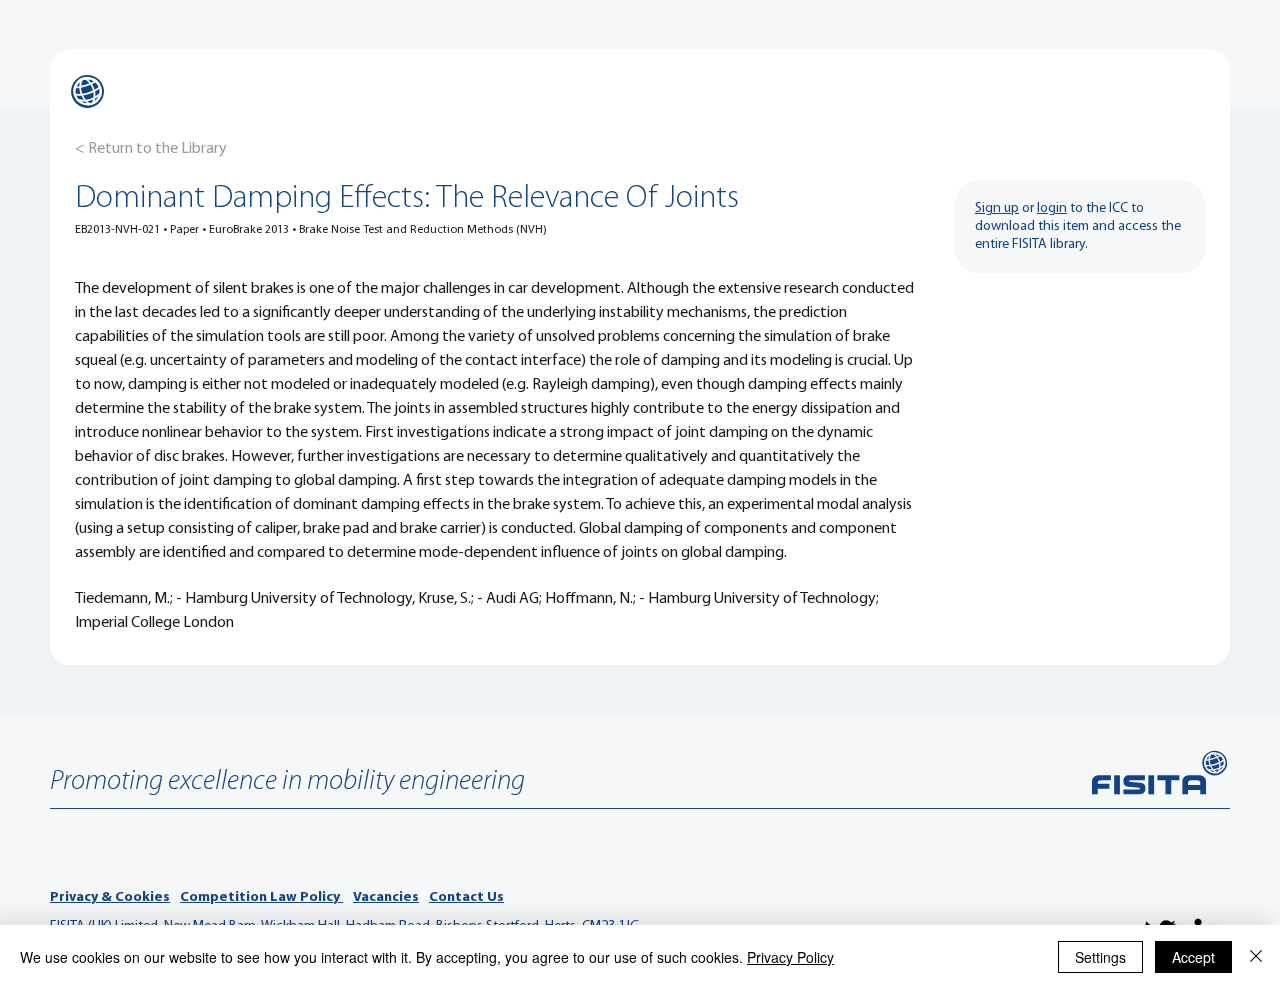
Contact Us (466, 897)
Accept (1193, 957)
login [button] (1052, 208)
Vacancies (386, 897)
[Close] (1256, 957)
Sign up (997, 208)
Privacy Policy (790, 957)
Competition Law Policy (261, 897)
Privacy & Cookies (110, 897)
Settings (1100, 957)
